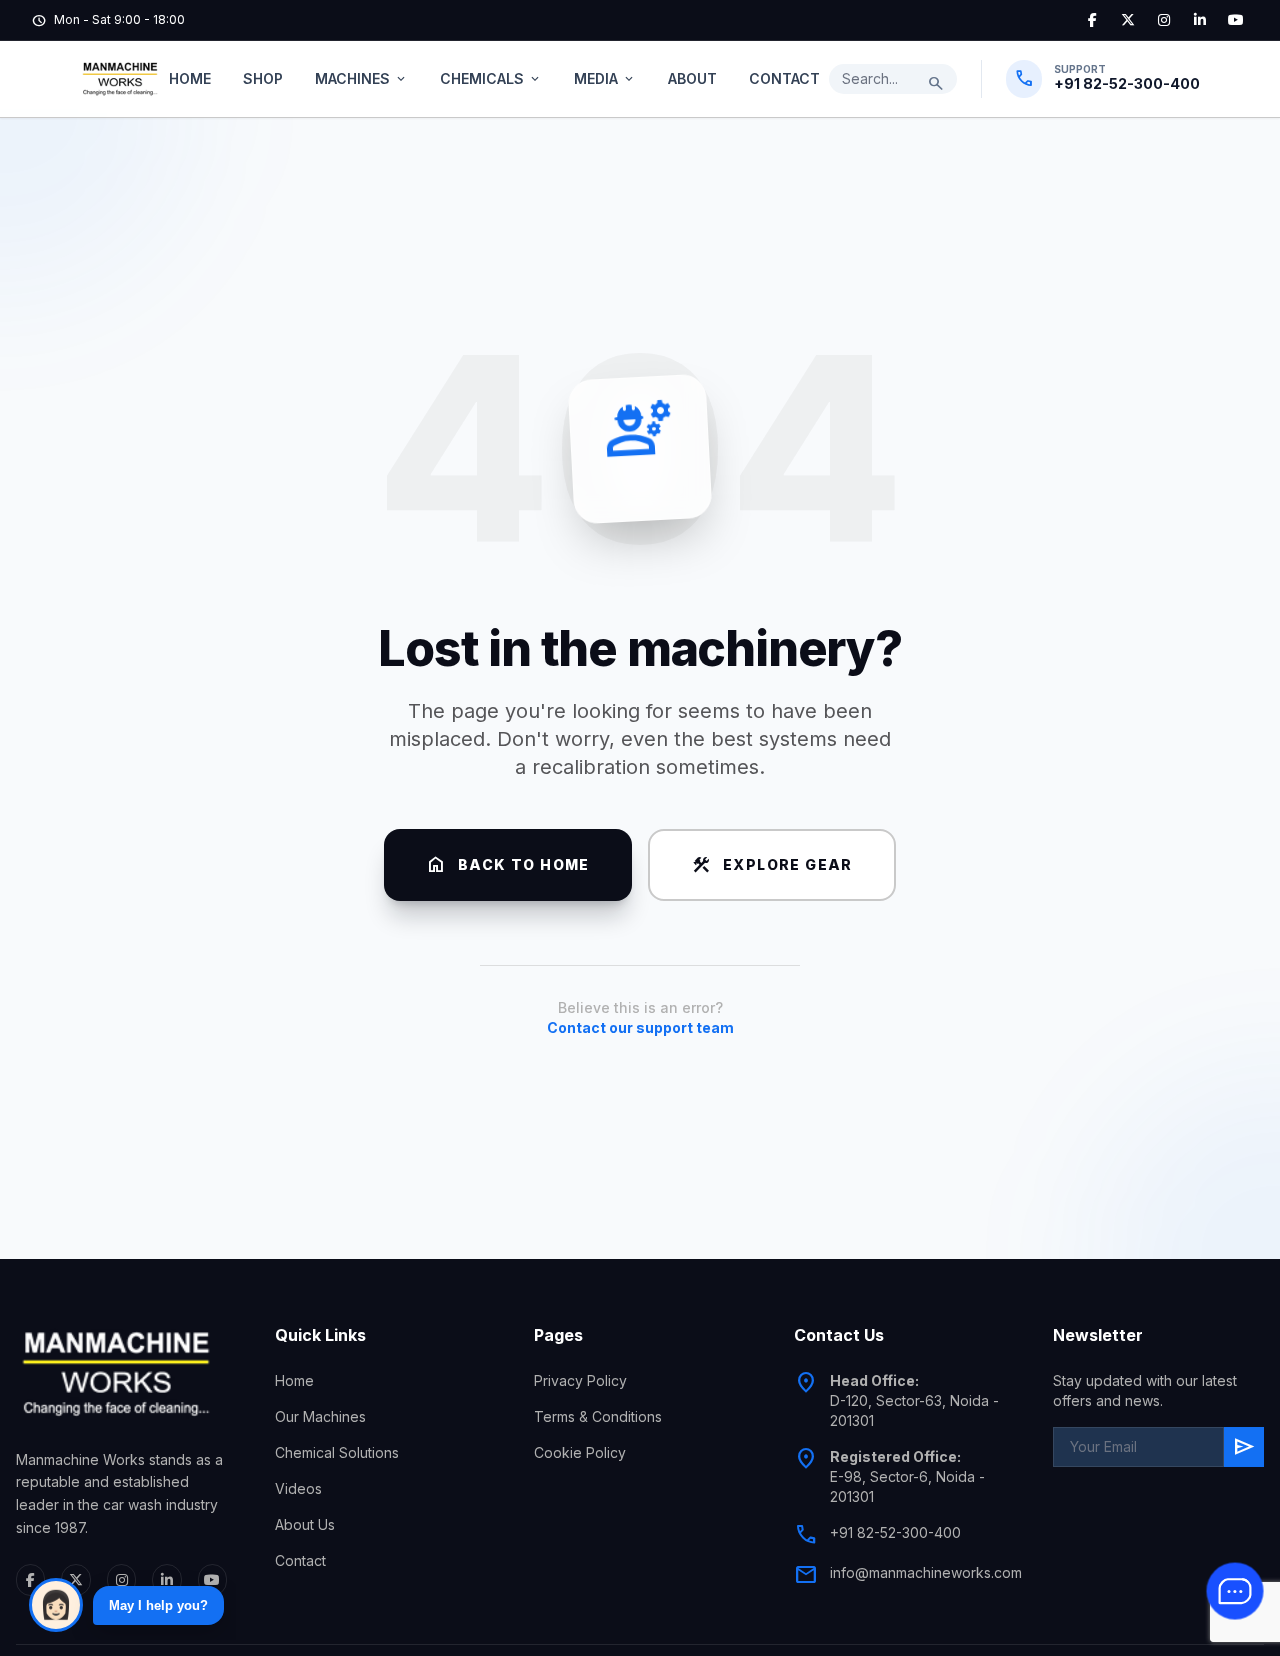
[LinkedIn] (1200, 20)
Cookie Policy (580, 1452)
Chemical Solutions (337, 1452)
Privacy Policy (580, 1380)
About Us (305, 1524)
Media (605, 78)
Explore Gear (772, 865)
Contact (784, 78)
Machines (361, 78)
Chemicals (491, 78)
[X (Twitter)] (1128, 20)
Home (190, 78)
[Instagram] (1164, 20)
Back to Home (508, 865)
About (692, 78)
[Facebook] (1092, 20)
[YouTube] (1236, 20)
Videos (298, 1488)
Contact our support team (640, 1027)
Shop (263, 78)
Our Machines (320, 1416)
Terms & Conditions (598, 1416)
